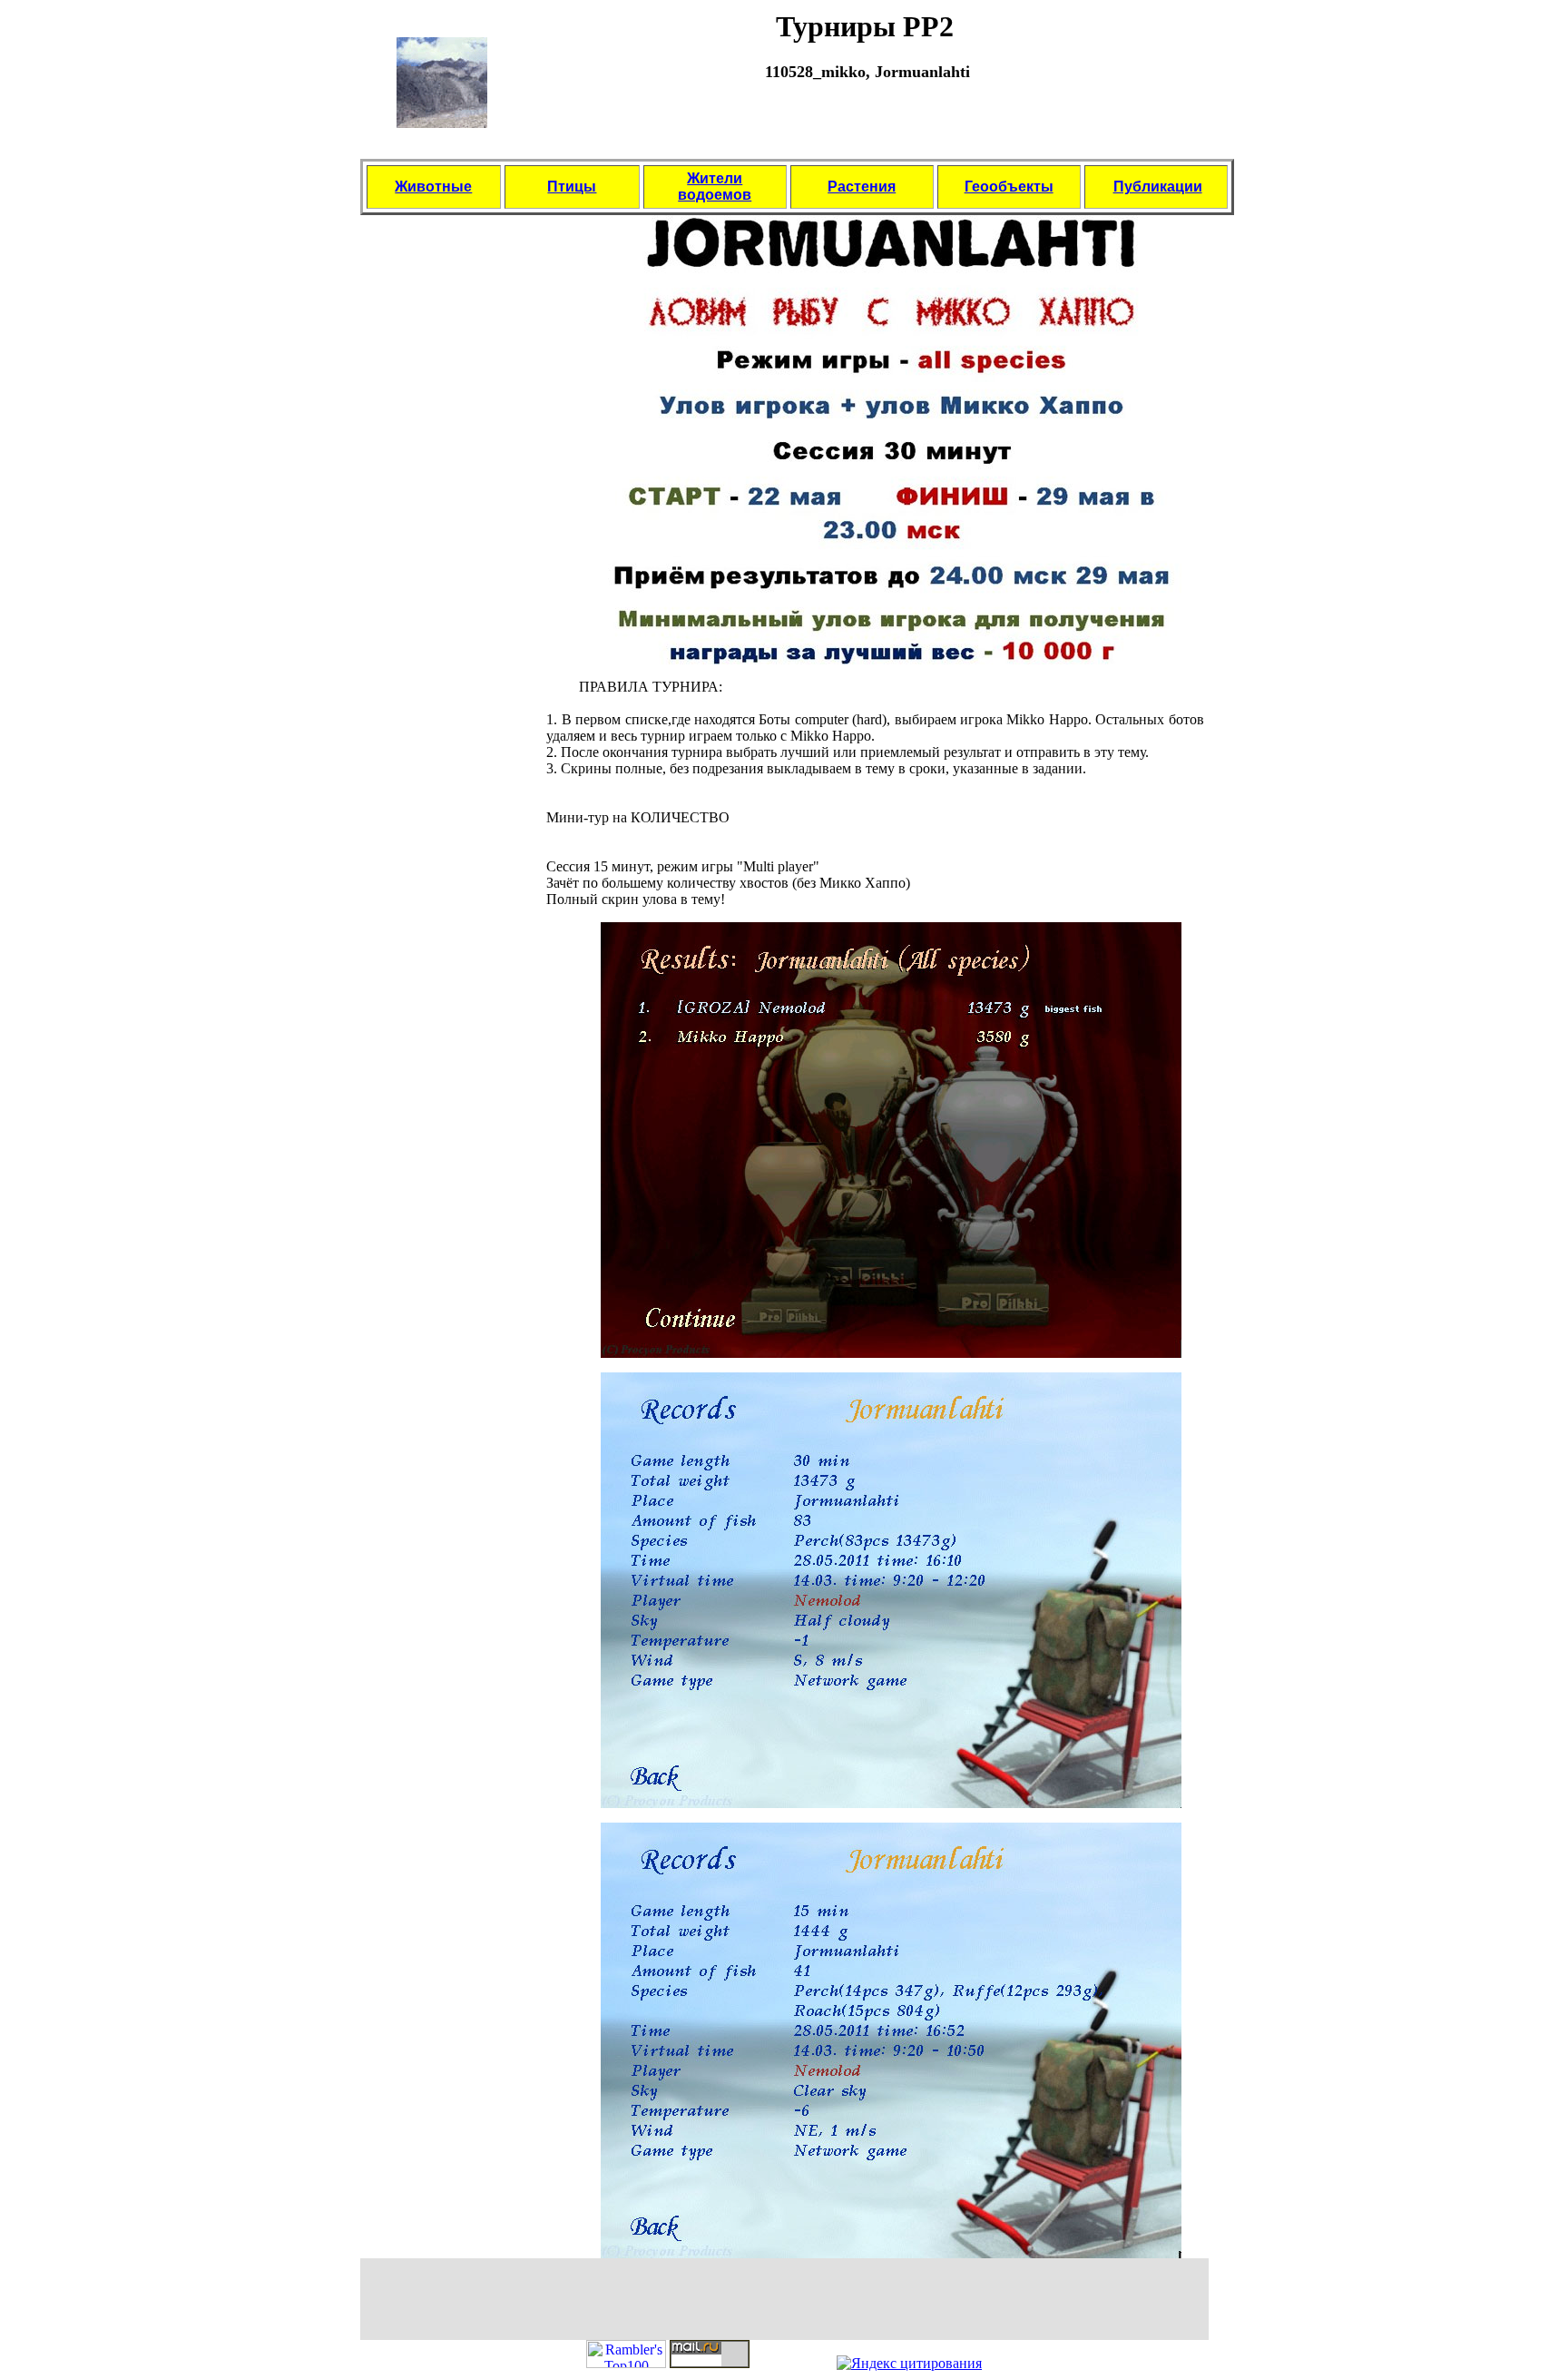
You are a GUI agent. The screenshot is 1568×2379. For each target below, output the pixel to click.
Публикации (1158, 187)
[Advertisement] (865, 129)
